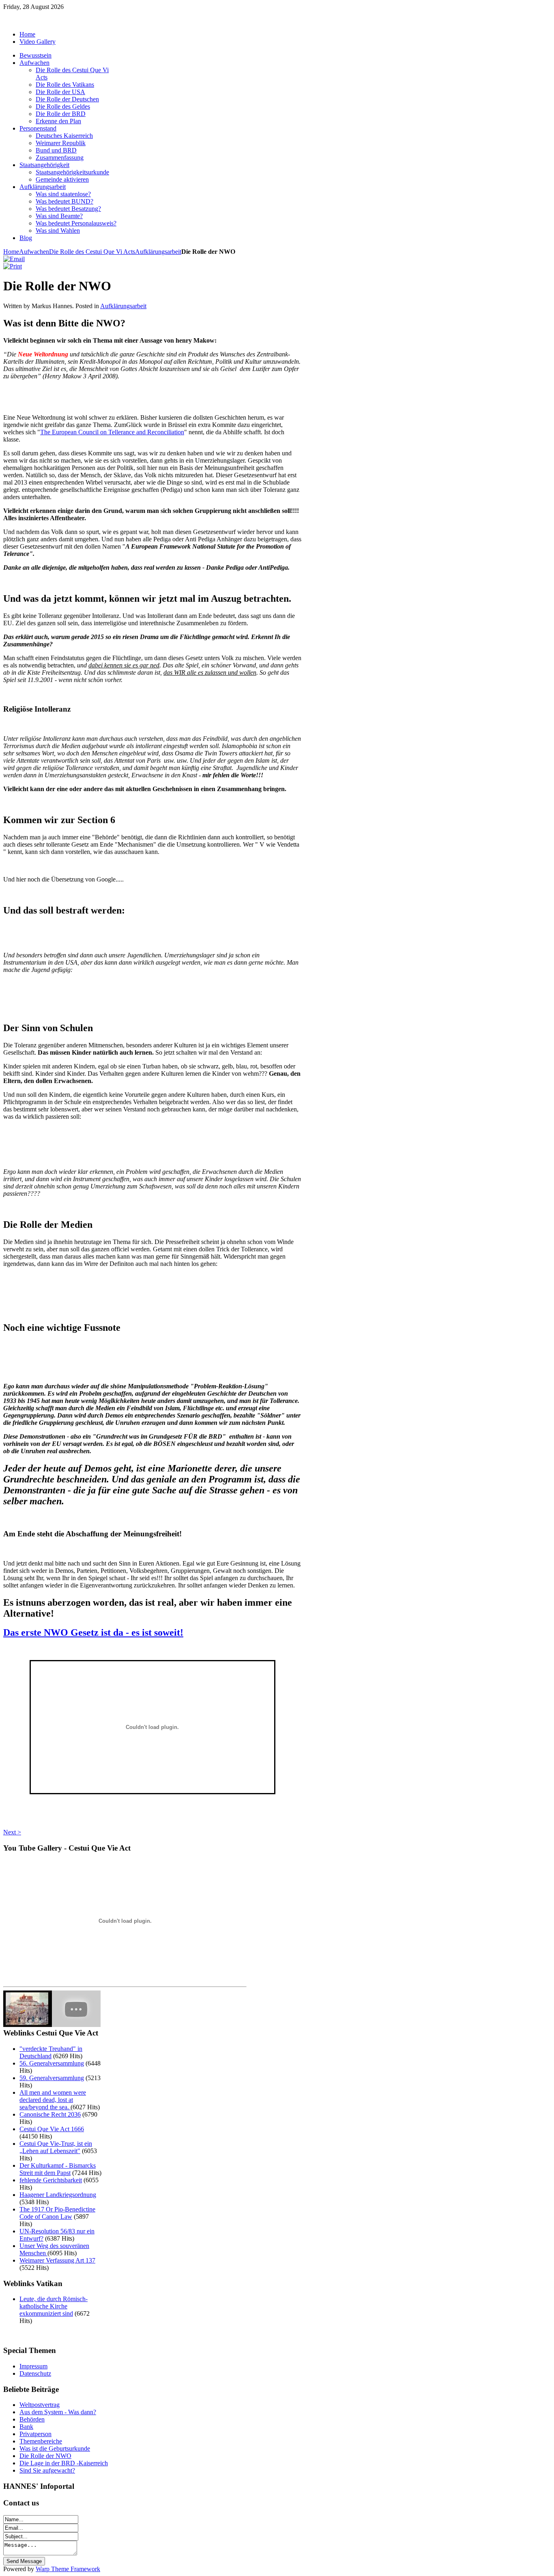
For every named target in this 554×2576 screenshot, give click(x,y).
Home (11, 252)
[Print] (13, 266)
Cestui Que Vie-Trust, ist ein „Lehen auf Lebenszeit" (56, 2147)
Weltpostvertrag (40, 2405)
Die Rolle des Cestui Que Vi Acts (92, 252)
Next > (12, 1832)
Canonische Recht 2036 (50, 2114)
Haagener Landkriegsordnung (58, 2195)
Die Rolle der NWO (45, 2456)
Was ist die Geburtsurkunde (55, 2448)
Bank (26, 2427)
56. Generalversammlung (52, 2063)
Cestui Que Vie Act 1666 (52, 2129)
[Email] (14, 259)
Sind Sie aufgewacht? (47, 2470)
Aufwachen (34, 252)
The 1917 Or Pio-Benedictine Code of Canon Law (57, 2213)
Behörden (32, 2419)
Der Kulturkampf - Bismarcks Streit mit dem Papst (58, 2169)
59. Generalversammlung (52, 2078)
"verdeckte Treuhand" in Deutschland (51, 2052)
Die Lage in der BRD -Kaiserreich (64, 2463)
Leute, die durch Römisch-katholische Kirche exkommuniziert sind (54, 2306)
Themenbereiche (41, 2441)
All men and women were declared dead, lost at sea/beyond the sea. (53, 2100)
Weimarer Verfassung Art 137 (57, 2260)
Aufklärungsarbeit (158, 252)
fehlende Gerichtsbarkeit (51, 2180)
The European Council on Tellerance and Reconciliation (112, 432)
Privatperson (35, 2434)
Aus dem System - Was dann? (58, 2412)
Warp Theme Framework (68, 2569)
